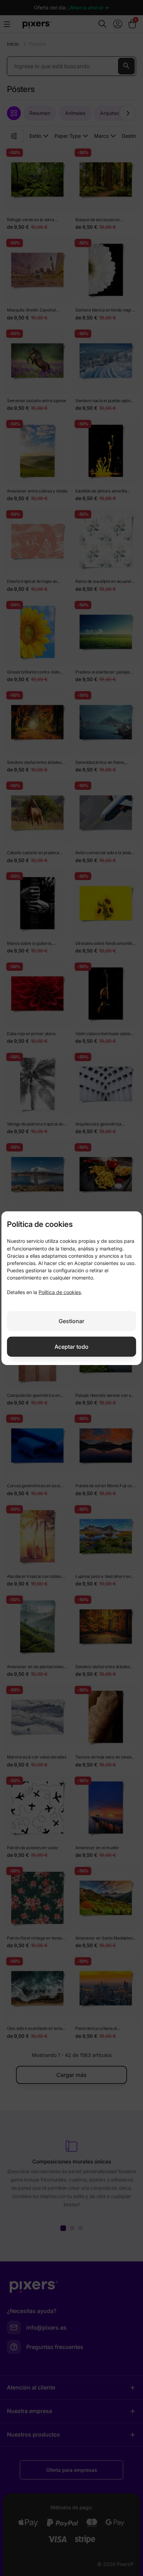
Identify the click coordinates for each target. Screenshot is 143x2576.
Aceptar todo (71, 1347)
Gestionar (71, 1321)
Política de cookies (60, 1292)
